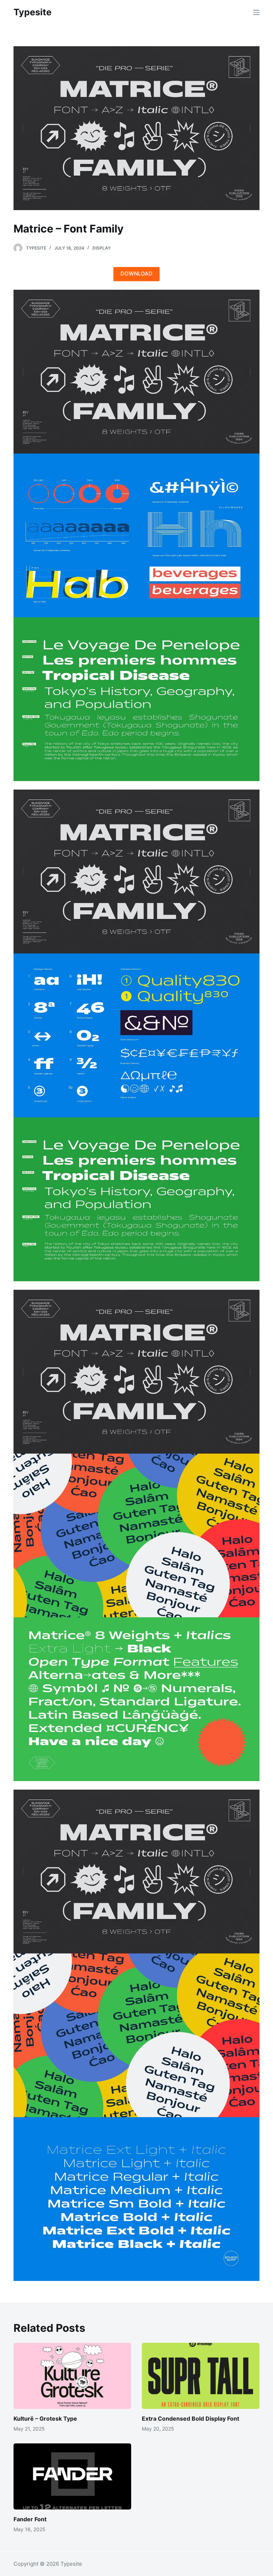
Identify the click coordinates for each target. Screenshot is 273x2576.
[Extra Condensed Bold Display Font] (201, 2376)
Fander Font (30, 2519)
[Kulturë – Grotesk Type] (72, 2376)
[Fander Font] (72, 2476)
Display (101, 248)
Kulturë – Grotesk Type (45, 2419)
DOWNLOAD (136, 274)
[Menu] (256, 12)
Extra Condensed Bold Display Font (191, 2419)
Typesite (33, 12)
